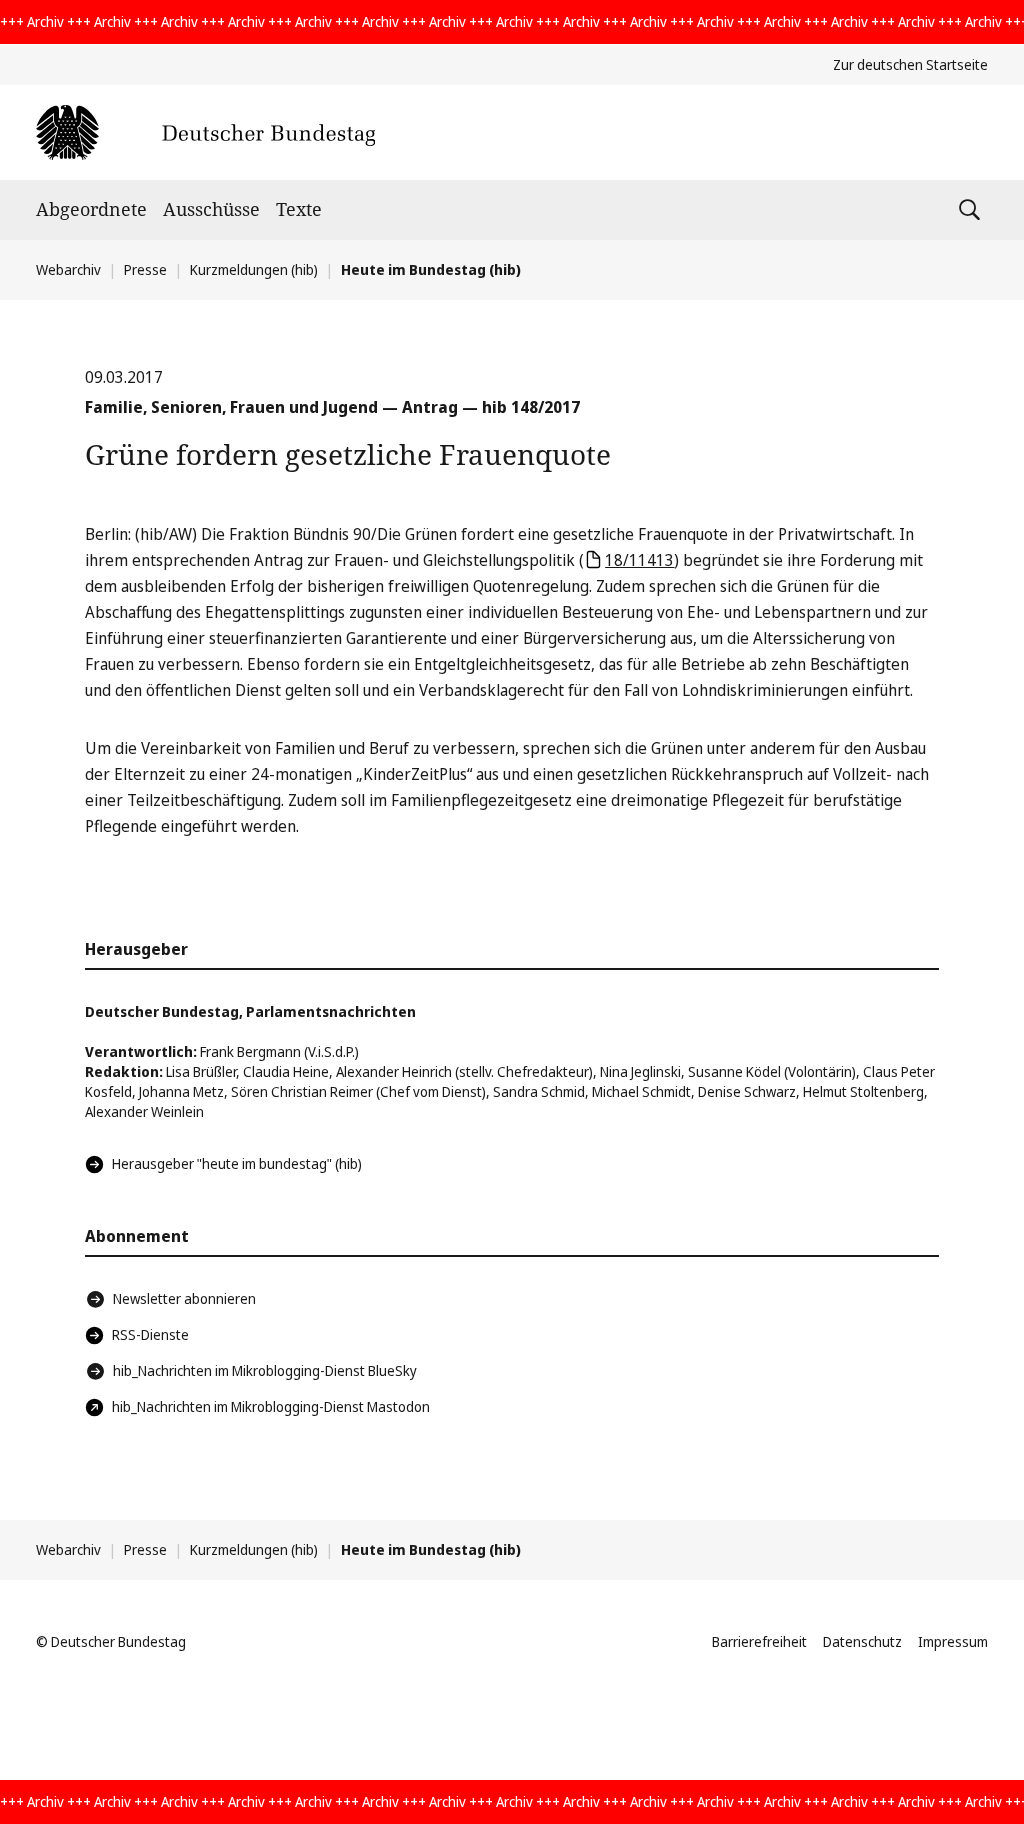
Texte (299, 209)
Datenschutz (862, 1641)
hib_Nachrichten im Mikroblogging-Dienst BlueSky (265, 1370)
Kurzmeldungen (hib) (254, 269)
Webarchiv (68, 269)
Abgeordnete (91, 209)
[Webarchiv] (205, 132)
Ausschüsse (211, 209)
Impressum (953, 1641)
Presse (145, 269)
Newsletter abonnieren (184, 1298)
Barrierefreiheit (759, 1641)
